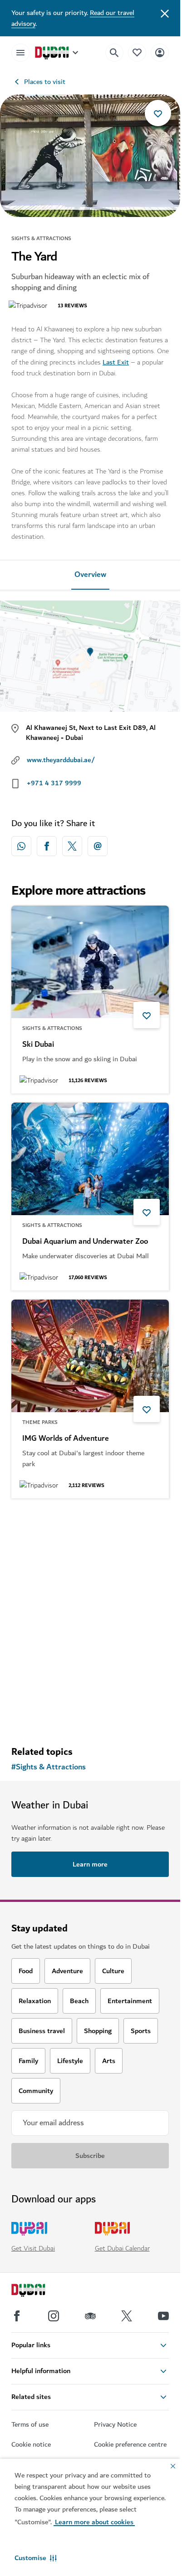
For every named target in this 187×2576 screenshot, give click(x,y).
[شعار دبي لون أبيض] (39, 2291)
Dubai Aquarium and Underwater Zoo (85, 1241)
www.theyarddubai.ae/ (61, 760)
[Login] (160, 52)
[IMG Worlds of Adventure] (90, 1356)
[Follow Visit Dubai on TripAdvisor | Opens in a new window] (90, 2316)
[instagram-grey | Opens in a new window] (54, 2316)
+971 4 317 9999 (54, 783)
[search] (114, 53)
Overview (90, 575)
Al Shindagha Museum (60, 1646)
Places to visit (45, 82)
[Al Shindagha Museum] (90, 1564)
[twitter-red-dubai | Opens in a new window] (72, 846)
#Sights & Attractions (49, 1767)
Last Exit (116, 362)
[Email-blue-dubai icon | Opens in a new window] (98, 846)
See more (90, 1715)
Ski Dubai (38, 1044)
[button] (36, 2558)
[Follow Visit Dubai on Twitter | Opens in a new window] (127, 2316)
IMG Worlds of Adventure (66, 1438)
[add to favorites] (158, 113)
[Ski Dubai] (90, 962)
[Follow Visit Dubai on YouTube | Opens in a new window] (163, 2316)
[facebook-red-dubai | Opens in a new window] (47, 846)
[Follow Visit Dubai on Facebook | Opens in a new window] (17, 2316)
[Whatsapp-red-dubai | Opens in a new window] (21, 846)
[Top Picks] (137, 52)
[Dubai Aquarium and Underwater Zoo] (90, 1159)
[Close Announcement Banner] (165, 13)
